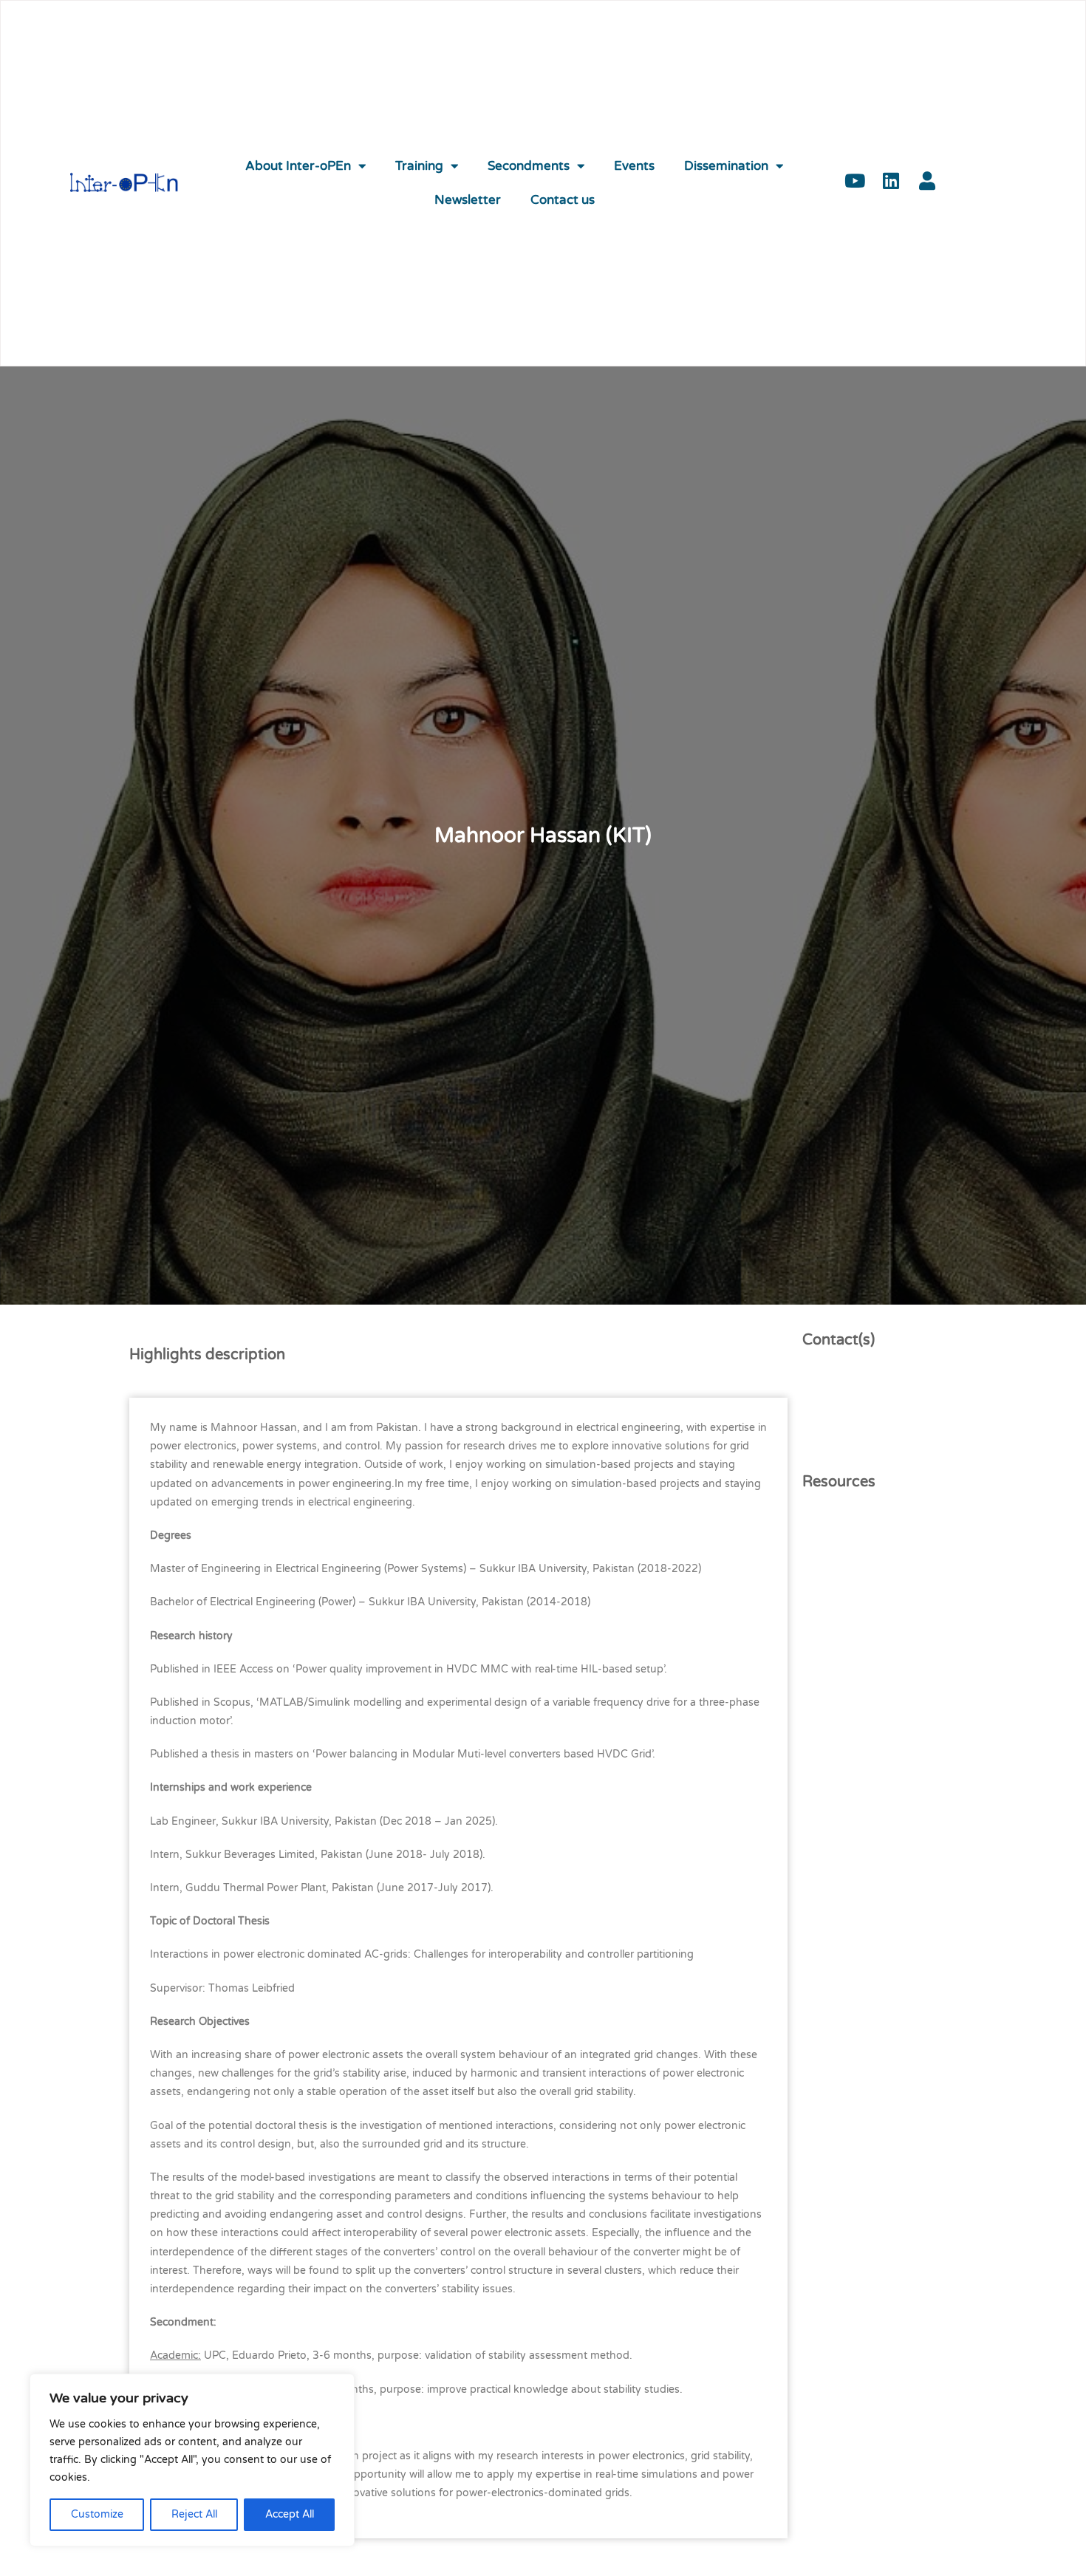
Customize (97, 2514)
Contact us (563, 200)
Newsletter (468, 200)
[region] (192, 2460)
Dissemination (726, 166)
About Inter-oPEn (298, 166)
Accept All (290, 2514)
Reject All (194, 2514)
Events (634, 166)
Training (419, 166)
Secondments (529, 166)
